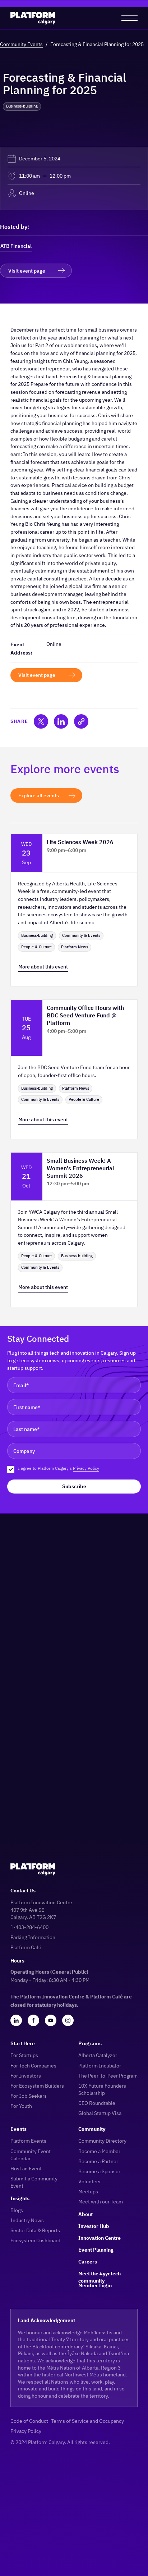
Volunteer (90, 2181)
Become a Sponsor (99, 2171)
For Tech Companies (33, 2066)
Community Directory (102, 2141)
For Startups (24, 2055)
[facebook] (33, 2020)
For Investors (26, 2076)
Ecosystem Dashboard (35, 2240)
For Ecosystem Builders (37, 2086)
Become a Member (99, 2151)
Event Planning (96, 2250)
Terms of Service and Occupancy (87, 2421)
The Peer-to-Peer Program (108, 2076)
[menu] (129, 18)
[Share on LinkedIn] (61, 721)
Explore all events (39, 795)
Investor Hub (94, 2226)
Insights (20, 2198)
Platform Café (26, 1947)
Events (18, 2129)
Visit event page (27, 271)
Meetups (88, 2191)
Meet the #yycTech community (100, 2274)
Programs (90, 2043)
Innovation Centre (100, 2238)
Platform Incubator (100, 2066)
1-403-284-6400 (29, 1927)
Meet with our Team (101, 2201)
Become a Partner (98, 2161)
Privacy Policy (86, 1468)
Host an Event (26, 2168)
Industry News (27, 2220)
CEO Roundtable (97, 2103)
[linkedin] (16, 2020)
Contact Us (23, 1890)
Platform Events (28, 2141)
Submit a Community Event (34, 2182)
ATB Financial (16, 246)
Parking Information (33, 1937)
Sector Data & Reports (35, 2230)
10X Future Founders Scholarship (102, 2089)
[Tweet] (41, 721)
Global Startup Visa (100, 2113)
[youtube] (51, 2020)
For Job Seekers (29, 2096)
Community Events (21, 44)
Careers (88, 2262)
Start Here (23, 2043)
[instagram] (68, 2020)
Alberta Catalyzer (98, 2055)
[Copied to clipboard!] (81, 721)
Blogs (17, 2210)
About (85, 2214)
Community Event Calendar (31, 2155)
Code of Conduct (29, 2421)
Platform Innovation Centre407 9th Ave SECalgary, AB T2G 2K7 (41, 1909)
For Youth (21, 2106)
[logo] (33, 18)
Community (92, 2129)
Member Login (95, 2285)
